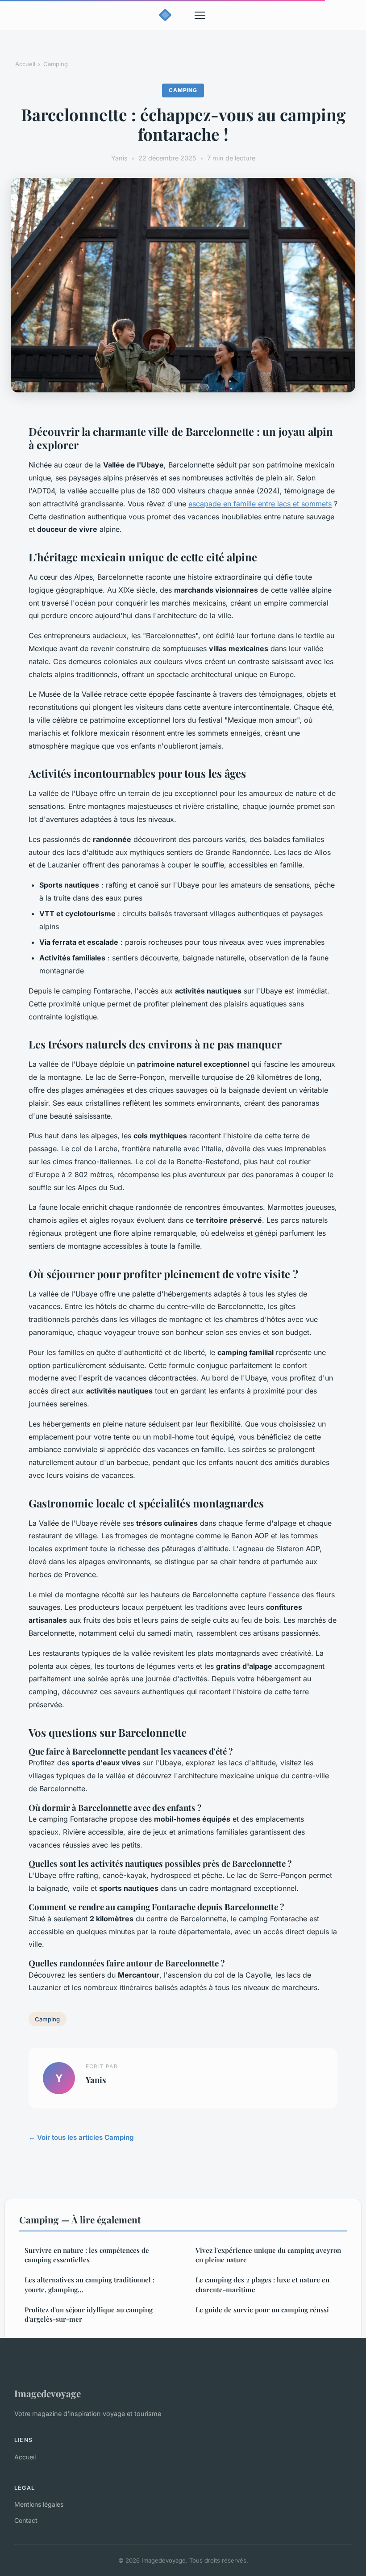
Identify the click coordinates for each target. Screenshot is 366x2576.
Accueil (25, 64)
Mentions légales (39, 2504)
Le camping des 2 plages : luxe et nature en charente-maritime (262, 2284)
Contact (26, 2520)
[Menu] (200, 15)
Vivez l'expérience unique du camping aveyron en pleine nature (268, 2255)
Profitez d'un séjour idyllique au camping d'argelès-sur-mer (89, 2314)
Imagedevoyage (48, 2393)
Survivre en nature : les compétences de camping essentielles (87, 2255)
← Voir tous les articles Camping (81, 2137)
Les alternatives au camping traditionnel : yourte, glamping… (89, 2284)
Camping (56, 64)
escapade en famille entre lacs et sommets (260, 504)
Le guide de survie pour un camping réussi (262, 2310)
